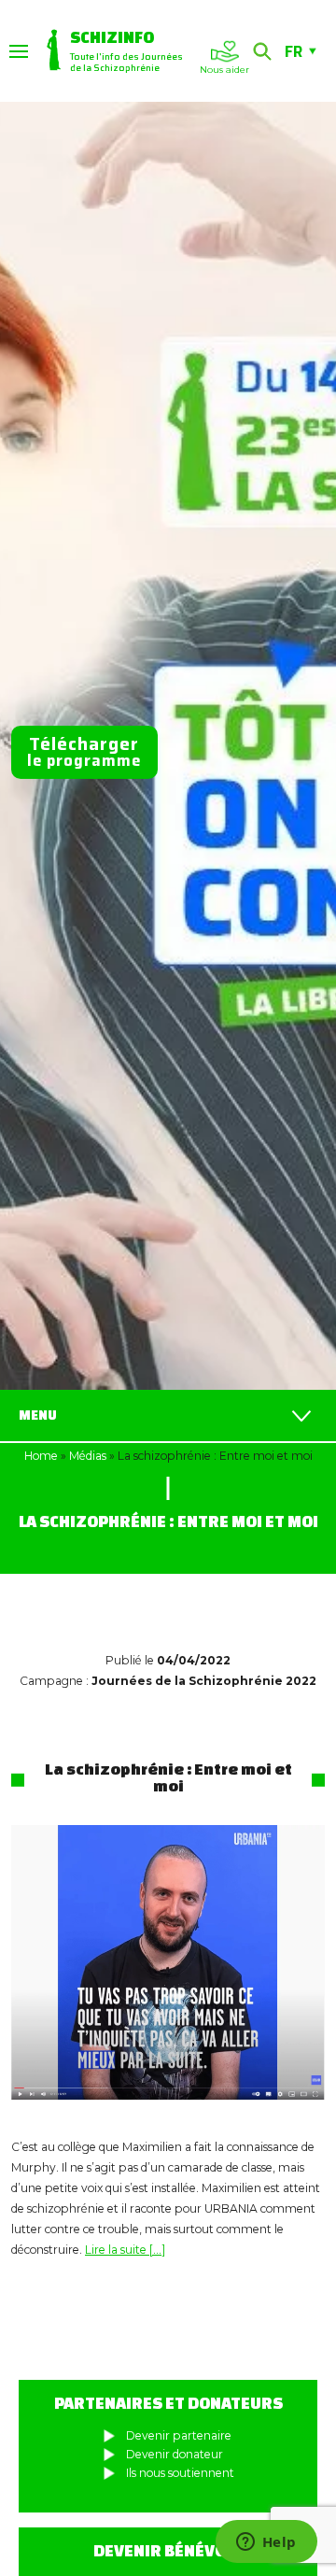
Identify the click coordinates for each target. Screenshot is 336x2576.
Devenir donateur (175, 2454)
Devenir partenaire (179, 2435)
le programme (84, 751)
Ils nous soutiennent (180, 2473)
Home (41, 1456)
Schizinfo (112, 37)
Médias (88, 1456)
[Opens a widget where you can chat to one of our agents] (266, 2543)
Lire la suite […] (125, 2250)
